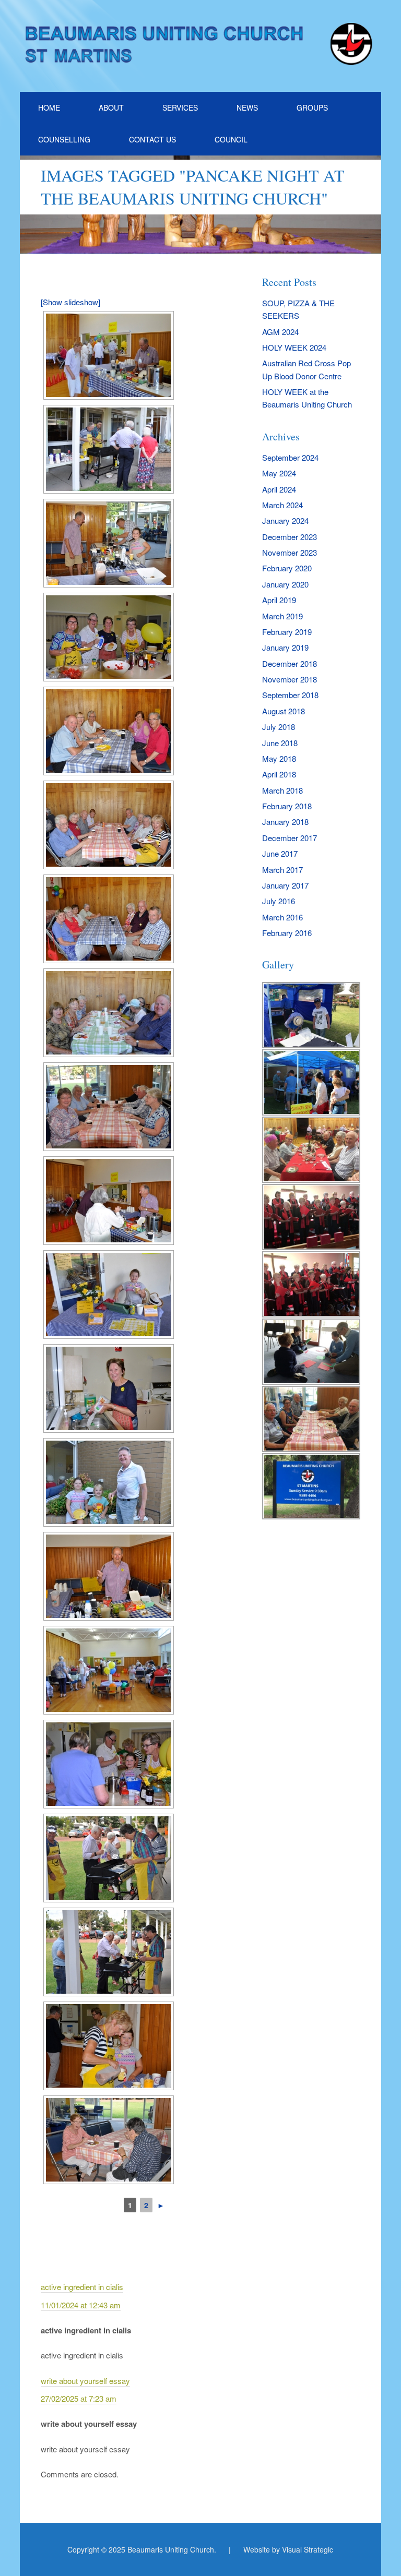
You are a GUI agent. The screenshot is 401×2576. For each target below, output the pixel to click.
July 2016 (279, 901)
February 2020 (287, 568)
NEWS (247, 107)
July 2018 (279, 727)
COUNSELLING (64, 139)
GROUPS (312, 107)
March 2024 (282, 505)
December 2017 (290, 838)
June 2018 (280, 743)
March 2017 (282, 870)
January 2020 (285, 584)
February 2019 (287, 632)
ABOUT (111, 107)
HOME (49, 107)
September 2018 (290, 695)
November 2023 (290, 552)
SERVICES (180, 107)
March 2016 (282, 917)
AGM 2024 (280, 332)
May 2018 (279, 758)
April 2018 (279, 774)
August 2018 (284, 711)
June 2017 (280, 853)
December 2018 (290, 663)
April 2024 (279, 489)
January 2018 (285, 822)
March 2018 (282, 790)
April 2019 (279, 600)
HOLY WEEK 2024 (294, 347)
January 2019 (285, 647)
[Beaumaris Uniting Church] (200, 59)
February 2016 (287, 933)
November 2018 (290, 679)
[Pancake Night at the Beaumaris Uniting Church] (109, 355)
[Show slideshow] (70, 302)
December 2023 (290, 537)
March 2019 (282, 616)
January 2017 (285, 885)
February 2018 (287, 806)
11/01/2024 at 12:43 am (81, 2305)
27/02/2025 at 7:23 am (79, 2398)
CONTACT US (152, 139)
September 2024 (290, 457)
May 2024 (279, 473)
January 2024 (285, 520)
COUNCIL (231, 139)
